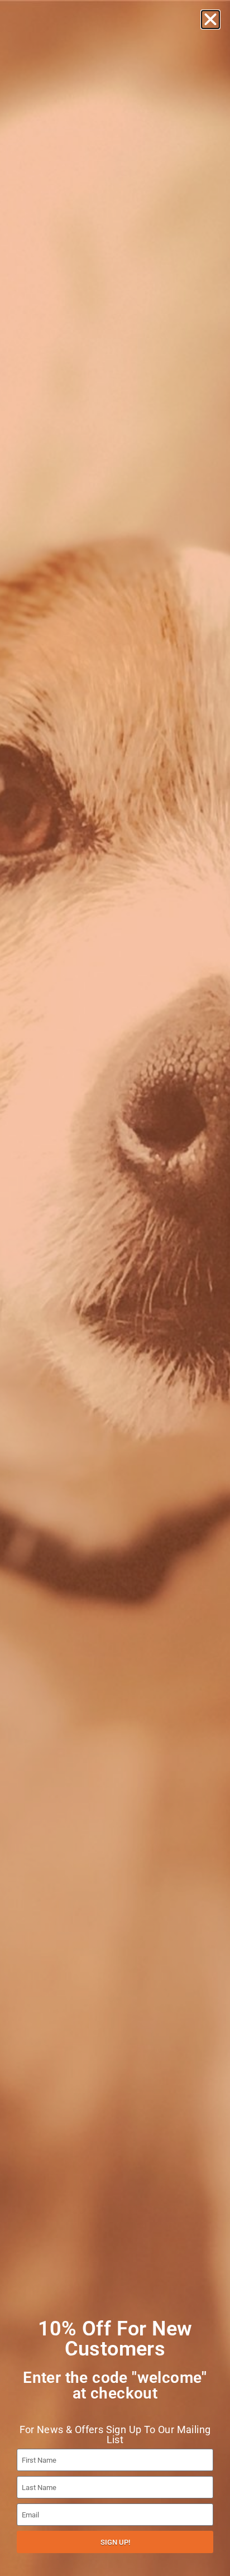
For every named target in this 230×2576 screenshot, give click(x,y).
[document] (115, 1288)
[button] (210, 20)
